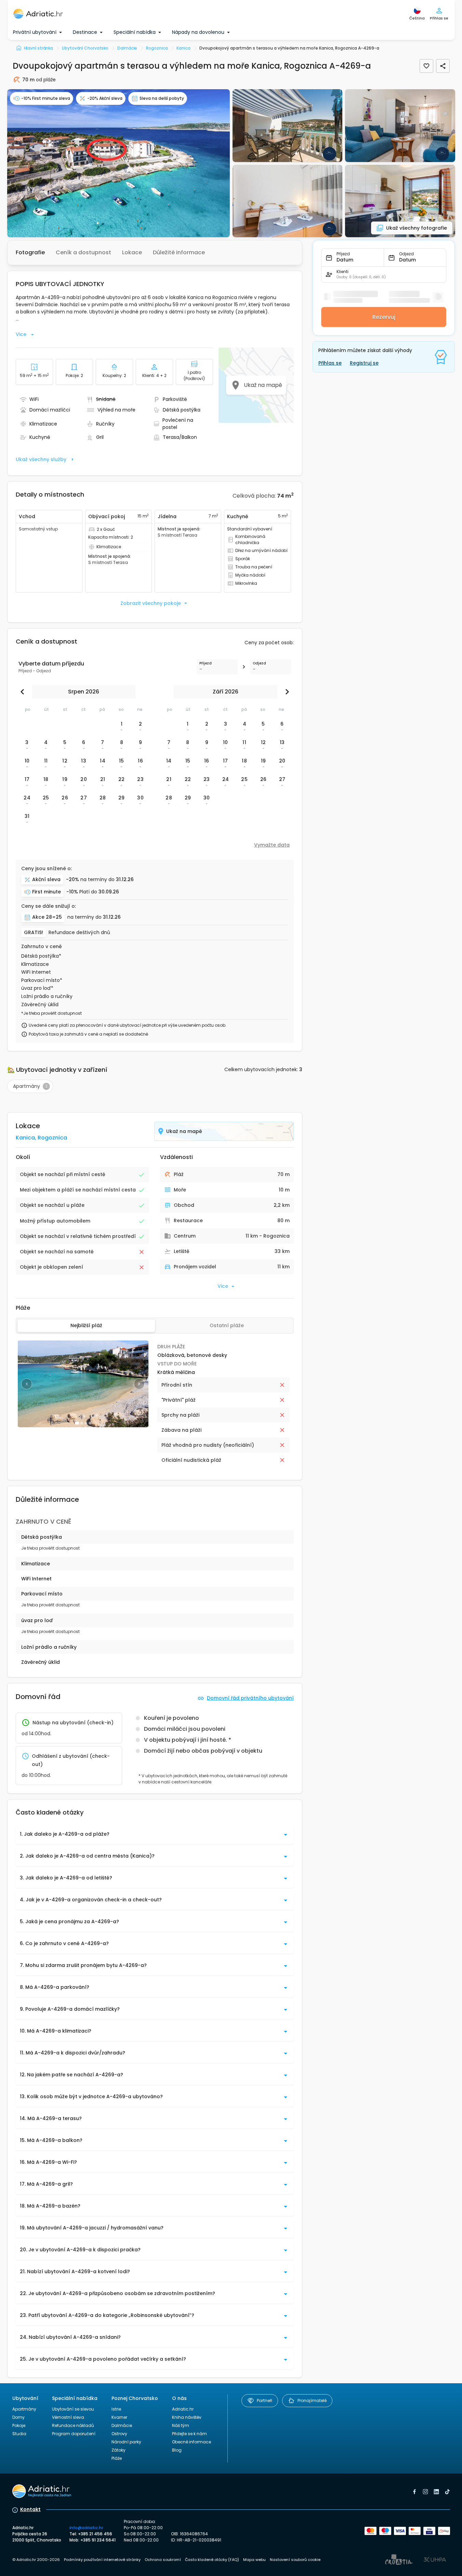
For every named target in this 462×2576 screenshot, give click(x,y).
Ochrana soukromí (163, 2560)
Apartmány (24, 2409)
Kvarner (119, 2417)
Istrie (116, 2409)
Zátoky (118, 2450)
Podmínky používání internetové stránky (102, 2560)
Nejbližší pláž (86, 1325)
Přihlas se (330, 363)
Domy (18, 2417)
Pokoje (19, 2425)
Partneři (265, 2400)
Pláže (117, 2458)
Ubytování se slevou (73, 2409)
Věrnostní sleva (68, 2417)
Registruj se (364, 363)
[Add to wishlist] (426, 66)
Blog (177, 2450)
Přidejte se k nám (189, 2434)
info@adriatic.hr (86, 2528)
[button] (118, 163)
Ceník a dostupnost (83, 252)
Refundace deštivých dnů (79, 933)
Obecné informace (192, 2442)
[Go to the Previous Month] (24, 692)
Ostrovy (119, 2434)
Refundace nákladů (73, 2425)
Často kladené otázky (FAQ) (212, 2560)
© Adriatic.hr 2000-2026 (36, 2560)
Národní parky (126, 2442)
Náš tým (181, 2425)
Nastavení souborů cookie (295, 2560)
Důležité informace (179, 252)
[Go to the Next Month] (286, 692)
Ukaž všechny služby (41, 459)
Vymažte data (272, 845)
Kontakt (30, 2509)
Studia (19, 2434)
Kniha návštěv (187, 2417)
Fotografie (30, 252)
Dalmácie (122, 2425)
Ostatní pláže (227, 1325)
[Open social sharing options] (443, 66)
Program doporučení (74, 2434)
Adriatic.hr (183, 2409)
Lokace (132, 252)
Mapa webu (254, 2560)
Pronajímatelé (312, 2400)
